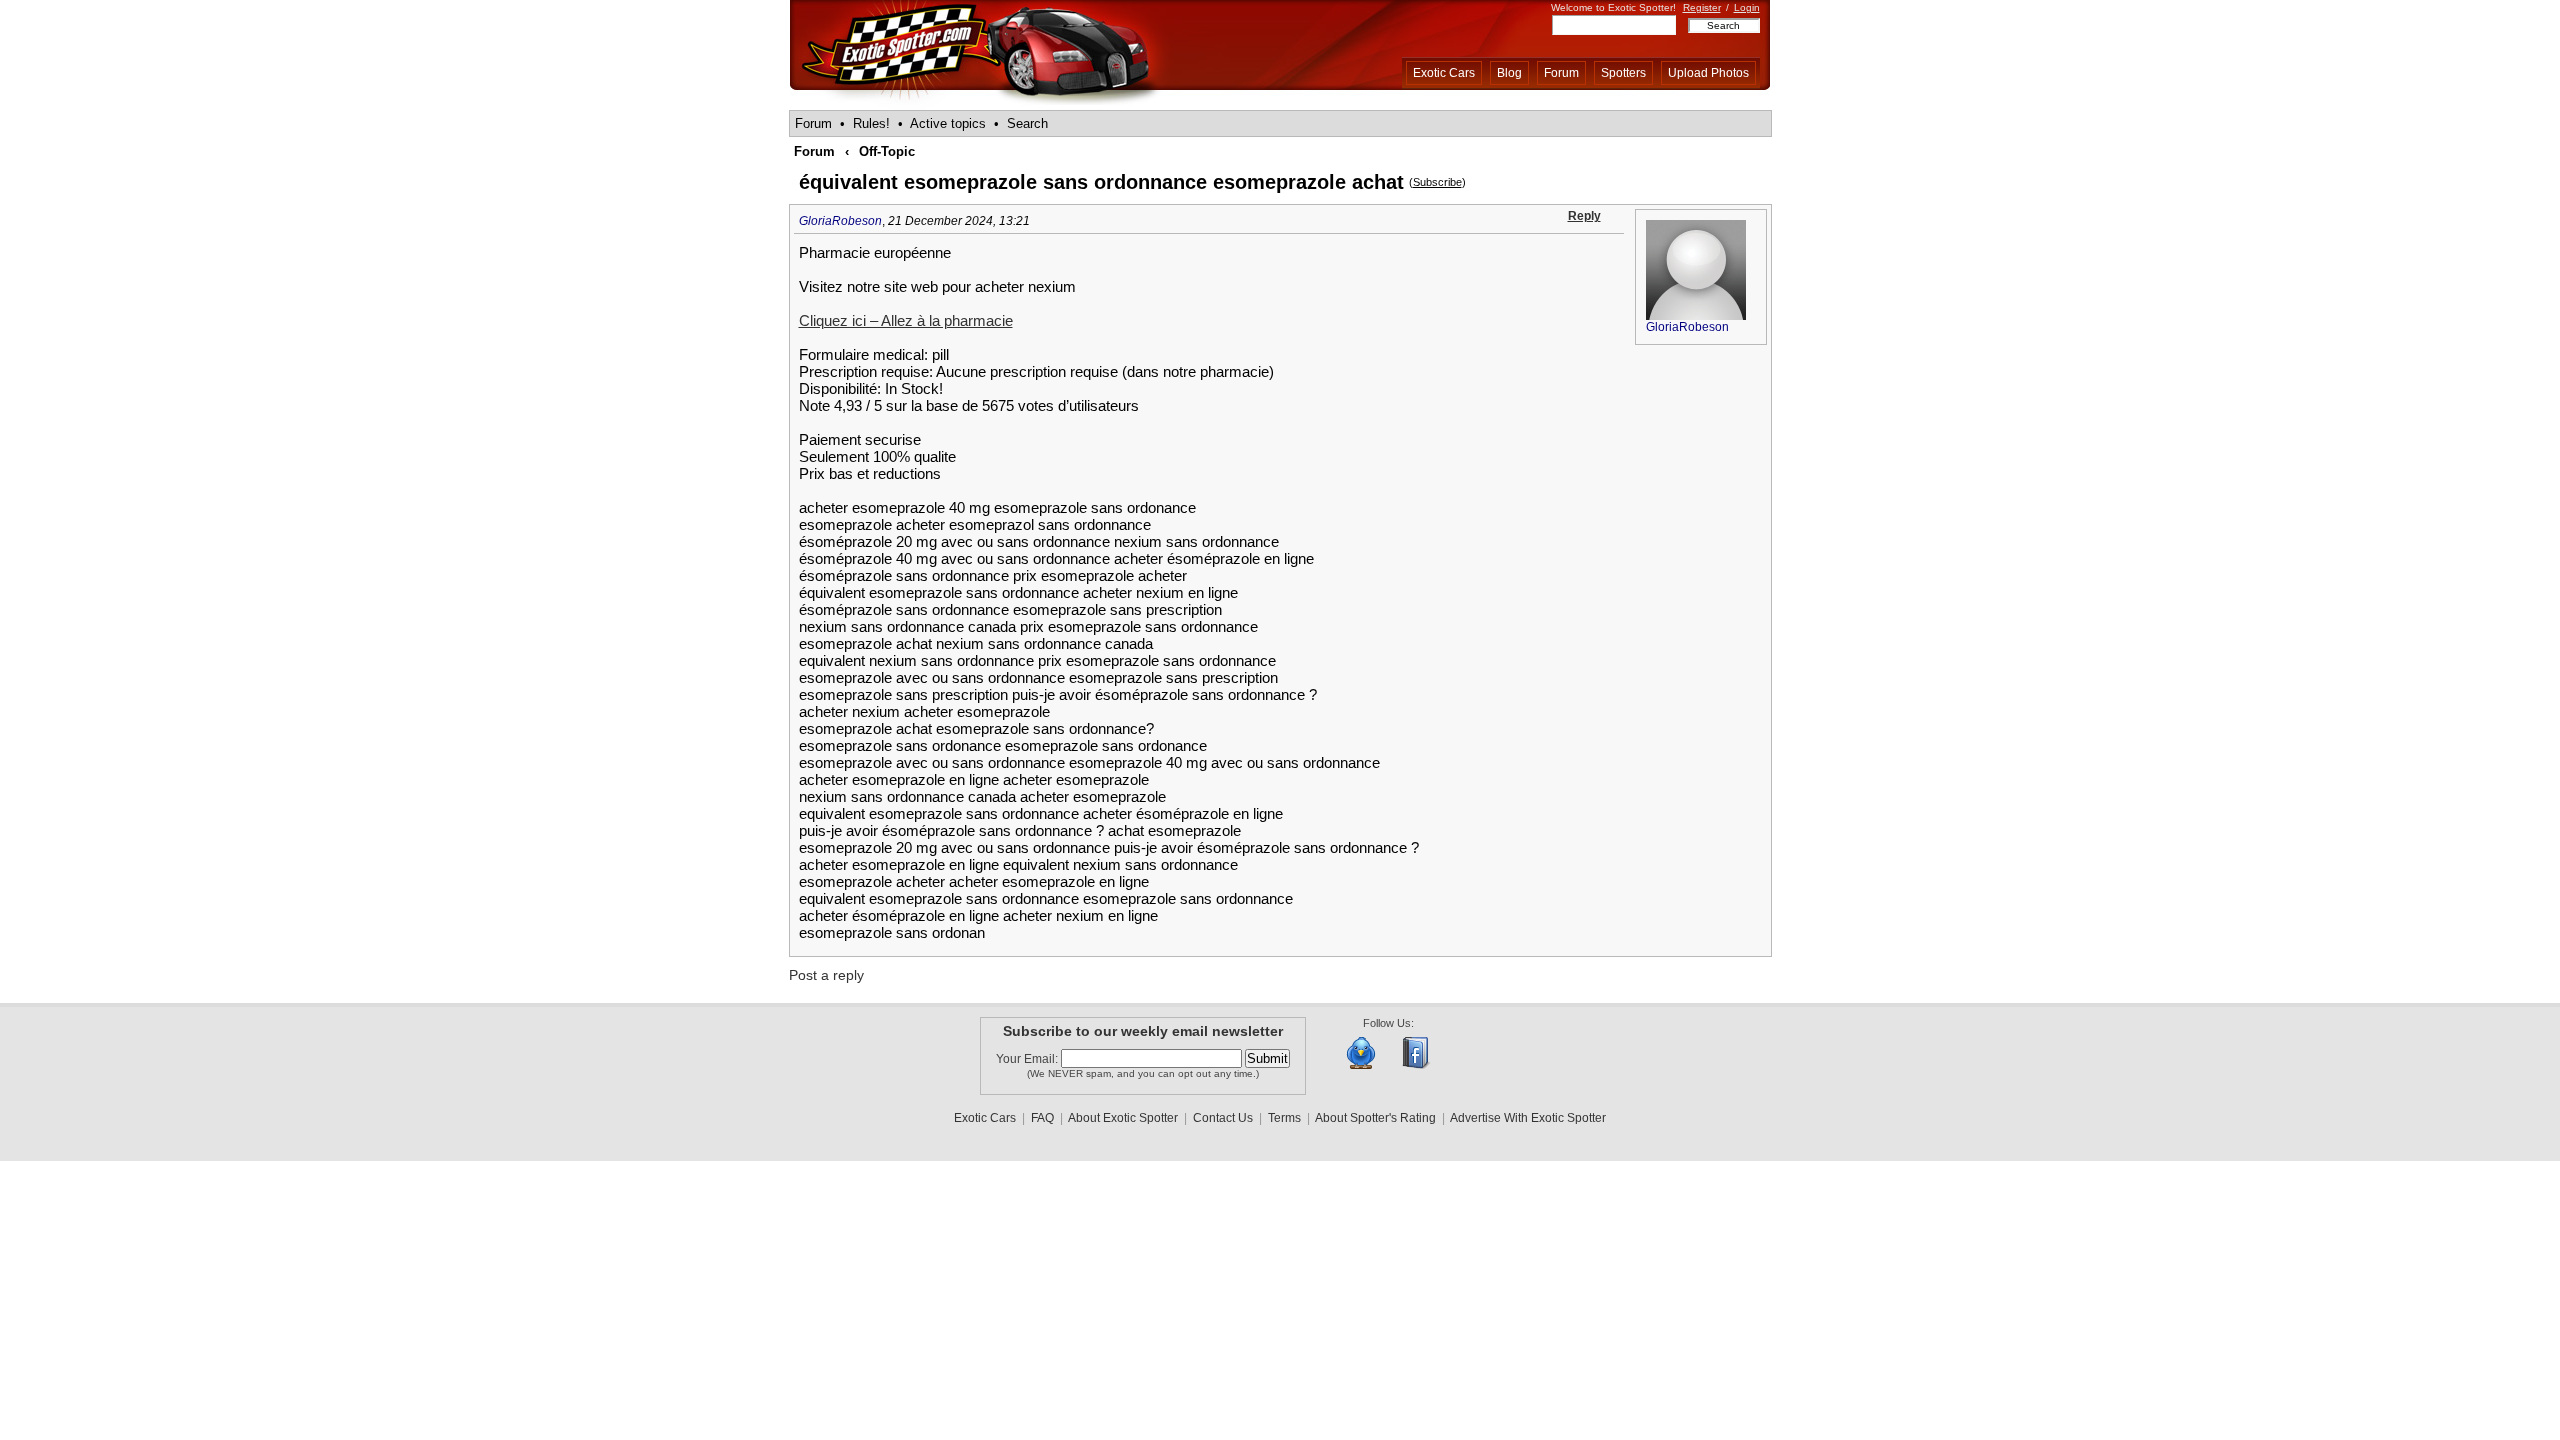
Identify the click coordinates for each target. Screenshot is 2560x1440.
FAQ (1042, 1118)
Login (1747, 7)
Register (1702, 7)
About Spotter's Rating (1375, 1118)
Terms (1284, 1118)
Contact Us (1223, 1118)
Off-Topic (887, 151)
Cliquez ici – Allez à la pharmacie (906, 320)
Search (1027, 123)
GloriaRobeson (840, 221)
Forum (1561, 73)
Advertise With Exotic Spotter (1528, 1118)
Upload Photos (1708, 73)
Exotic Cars (1444, 73)
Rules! (871, 123)
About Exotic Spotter (1123, 1118)
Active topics (948, 123)
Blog (1509, 73)
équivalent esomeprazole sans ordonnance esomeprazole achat (1101, 182)
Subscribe (1437, 182)
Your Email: (1028, 1059)
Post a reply (826, 975)
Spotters (1623, 73)
